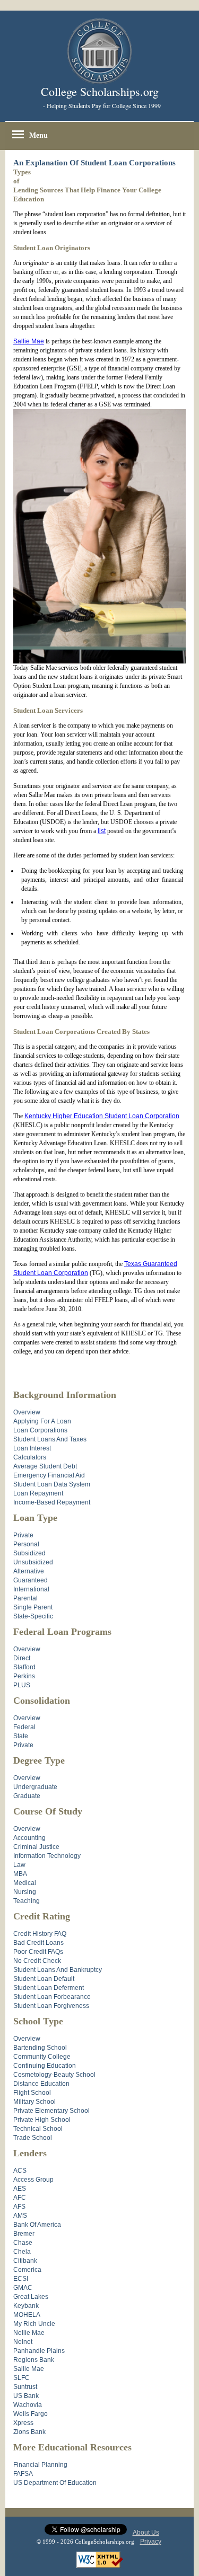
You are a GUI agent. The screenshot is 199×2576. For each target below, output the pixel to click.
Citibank (25, 2261)
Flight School (32, 2093)
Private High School (42, 2120)
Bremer (24, 2234)
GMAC (23, 2288)
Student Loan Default (44, 1979)
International (31, 1589)
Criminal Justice (36, 1847)
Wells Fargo (31, 2414)
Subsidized (29, 1553)
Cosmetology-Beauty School (54, 2075)
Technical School (38, 2129)
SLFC (21, 2378)
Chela (22, 2252)
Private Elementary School (51, 2111)
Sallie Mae (29, 341)
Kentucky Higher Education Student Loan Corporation (102, 1116)
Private (23, 1535)
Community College (42, 2057)
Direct (22, 1658)
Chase (23, 2243)
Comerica (27, 2270)
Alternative (29, 1571)
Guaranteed (31, 1580)
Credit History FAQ (40, 1934)
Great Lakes (31, 2297)
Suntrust (25, 2387)
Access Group (33, 2180)
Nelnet (23, 2342)
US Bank (26, 2396)
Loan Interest (32, 1448)
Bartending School (40, 2048)
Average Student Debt (45, 1466)
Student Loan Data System (52, 1484)
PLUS (22, 1685)
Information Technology (47, 1856)
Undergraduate (35, 1787)
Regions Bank (34, 2360)
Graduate (27, 1796)
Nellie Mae (29, 2333)
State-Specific (33, 1616)
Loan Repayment (38, 1493)
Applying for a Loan (42, 1421)
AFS (19, 2207)
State (21, 1736)
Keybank (26, 2306)
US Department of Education (55, 2483)
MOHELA (27, 2315)
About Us (146, 2533)
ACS (20, 2171)
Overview (27, 1412)
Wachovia (28, 2405)
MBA (20, 1874)
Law (19, 1865)
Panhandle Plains (39, 2351)
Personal (26, 1544)
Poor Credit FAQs (38, 1952)
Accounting (29, 1838)
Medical (25, 1883)
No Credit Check (37, 1961)
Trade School (33, 2138)
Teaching (27, 1901)
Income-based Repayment (52, 1502)
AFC (20, 2198)
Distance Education (41, 2084)
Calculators (30, 1457)
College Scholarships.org (100, 91)
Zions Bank (29, 2432)
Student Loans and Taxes (50, 1439)
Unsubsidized (33, 1562)
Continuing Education (45, 2066)
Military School (34, 2102)
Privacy (151, 2542)
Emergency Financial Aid (49, 1475)
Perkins (24, 1676)
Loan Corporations (40, 1430)
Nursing (25, 1892)
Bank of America (37, 2225)
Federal (24, 1727)
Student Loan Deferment (49, 1988)
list (102, 831)
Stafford (24, 1667)
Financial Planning (40, 2465)
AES (20, 2189)
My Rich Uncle (34, 2324)
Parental (25, 1598)
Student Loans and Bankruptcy (58, 1970)
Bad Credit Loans (38, 1943)
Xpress (23, 2423)
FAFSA (23, 2474)
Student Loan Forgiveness (51, 2006)
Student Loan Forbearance (52, 1997)
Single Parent (33, 1607)
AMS (20, 2216)
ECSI (21, 2279)
